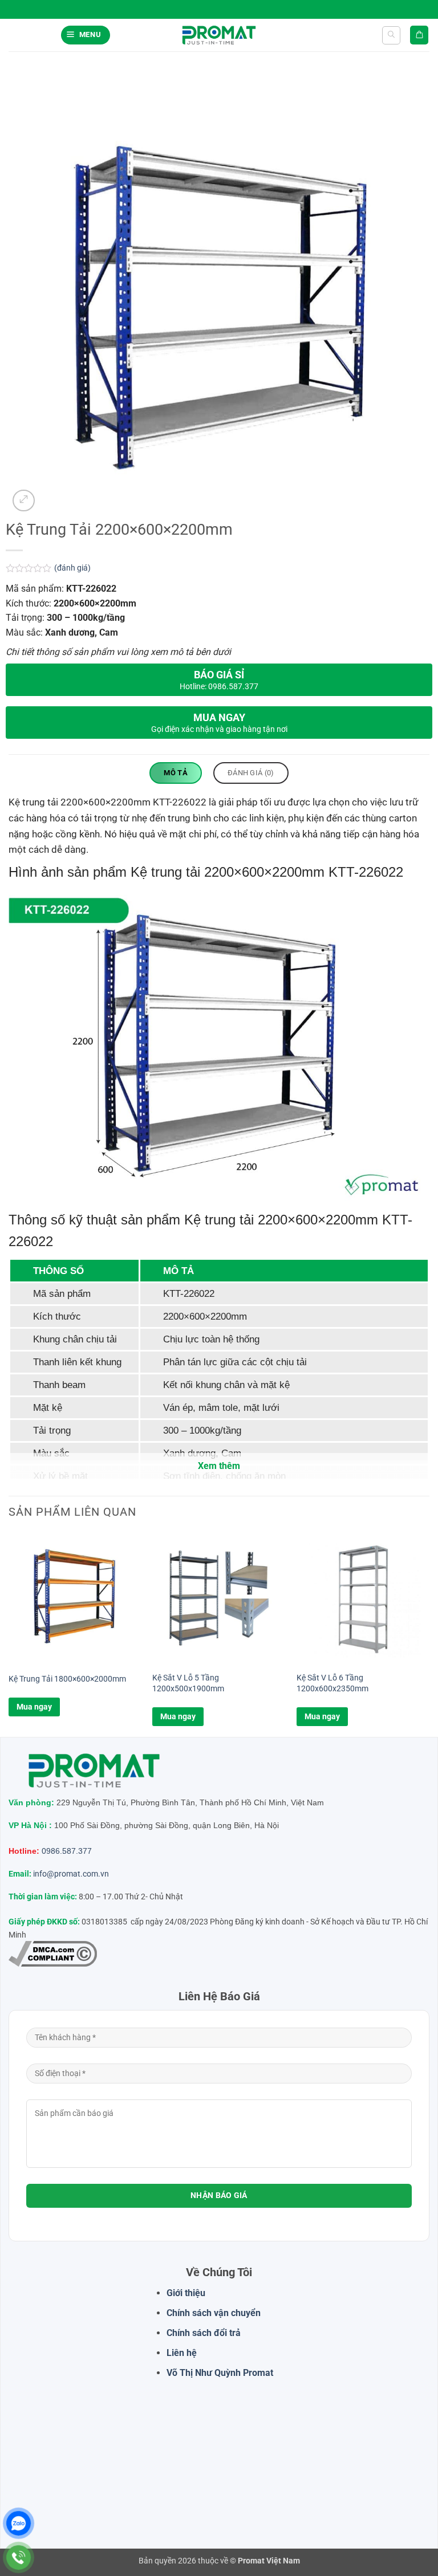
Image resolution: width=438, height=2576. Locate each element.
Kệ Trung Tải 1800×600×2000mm (67, 1679)
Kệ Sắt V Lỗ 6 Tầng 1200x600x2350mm (332, 1683)
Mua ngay (34, 1707)
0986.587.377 (67, 1851)
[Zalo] (19, 2523)
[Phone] (19, 2557)
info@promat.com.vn (71, 1874)
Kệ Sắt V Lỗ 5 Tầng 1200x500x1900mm (188, 1683)
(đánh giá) (72, 568)
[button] (86, 35)
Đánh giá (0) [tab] (251, 773)
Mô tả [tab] (176, 773)
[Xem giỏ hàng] (419, 35)
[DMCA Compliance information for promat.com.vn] (53, 1954)
